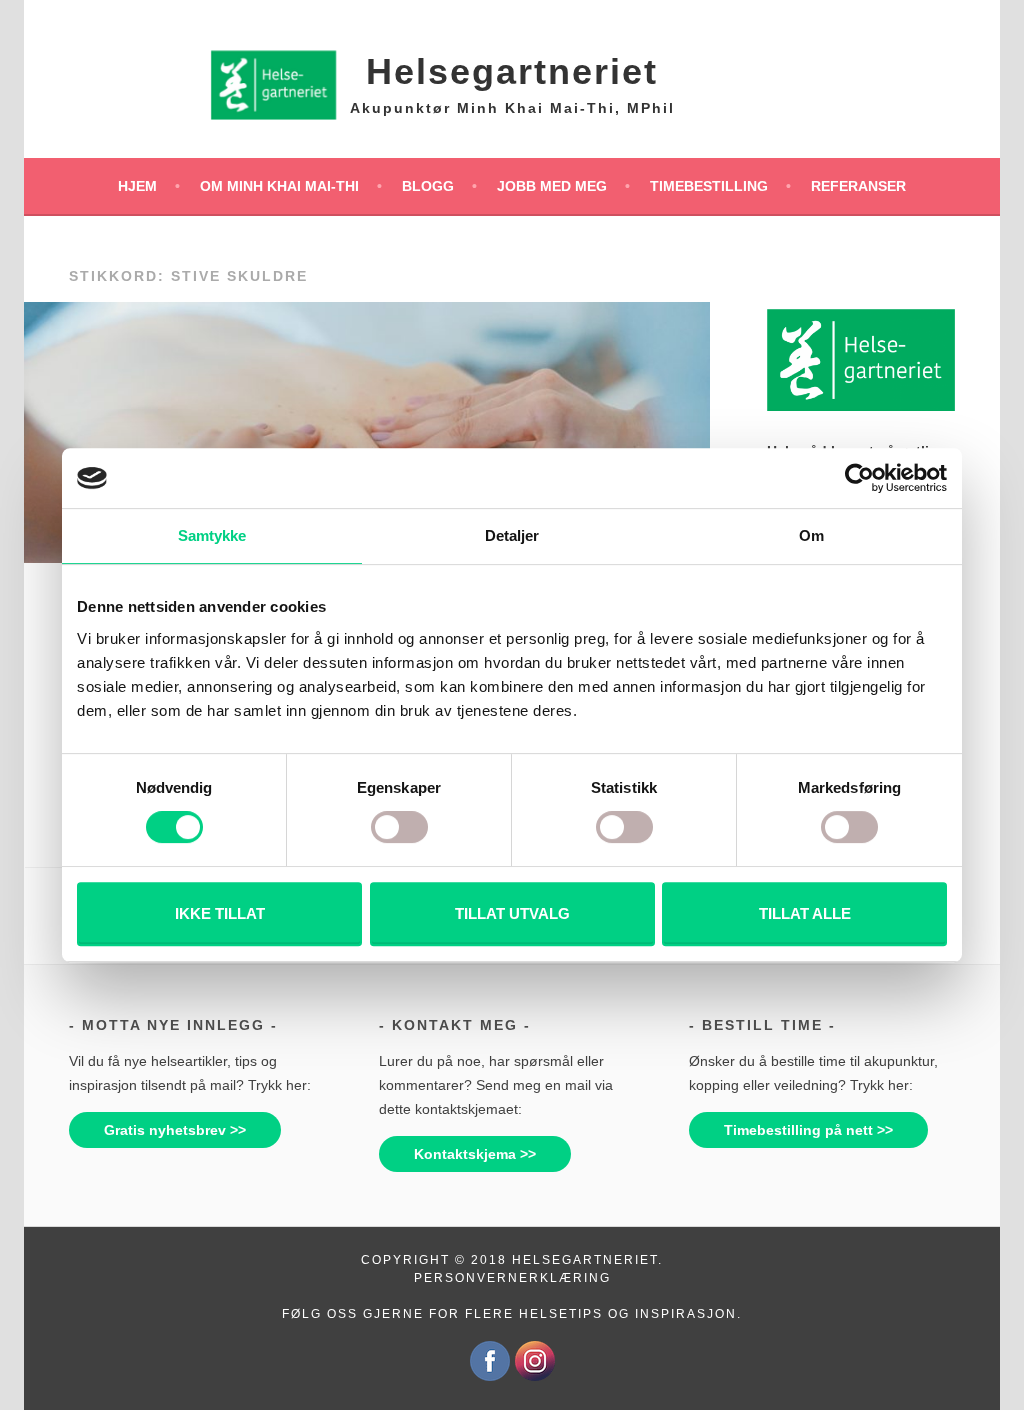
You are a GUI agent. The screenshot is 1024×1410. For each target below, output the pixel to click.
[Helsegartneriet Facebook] (490, 1377)
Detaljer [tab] (512, 535)
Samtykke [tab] (212, 535)
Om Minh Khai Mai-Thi (279, 186)
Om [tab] (811, 535)
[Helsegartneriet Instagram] (535, 1377)
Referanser (858, 186)
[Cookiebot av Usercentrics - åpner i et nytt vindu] (859, 478)
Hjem (137, 186)
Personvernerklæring (512, 1278)
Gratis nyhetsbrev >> (175, 1130)
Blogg (428, 186)
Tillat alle (805, 913)
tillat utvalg (512, 913)
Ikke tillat (220, 913)
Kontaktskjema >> (475, 1154)
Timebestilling (709, 186)
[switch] (399, 827)
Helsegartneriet (512, 71)
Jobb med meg (552, 186)
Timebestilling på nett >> (808, 1130)
